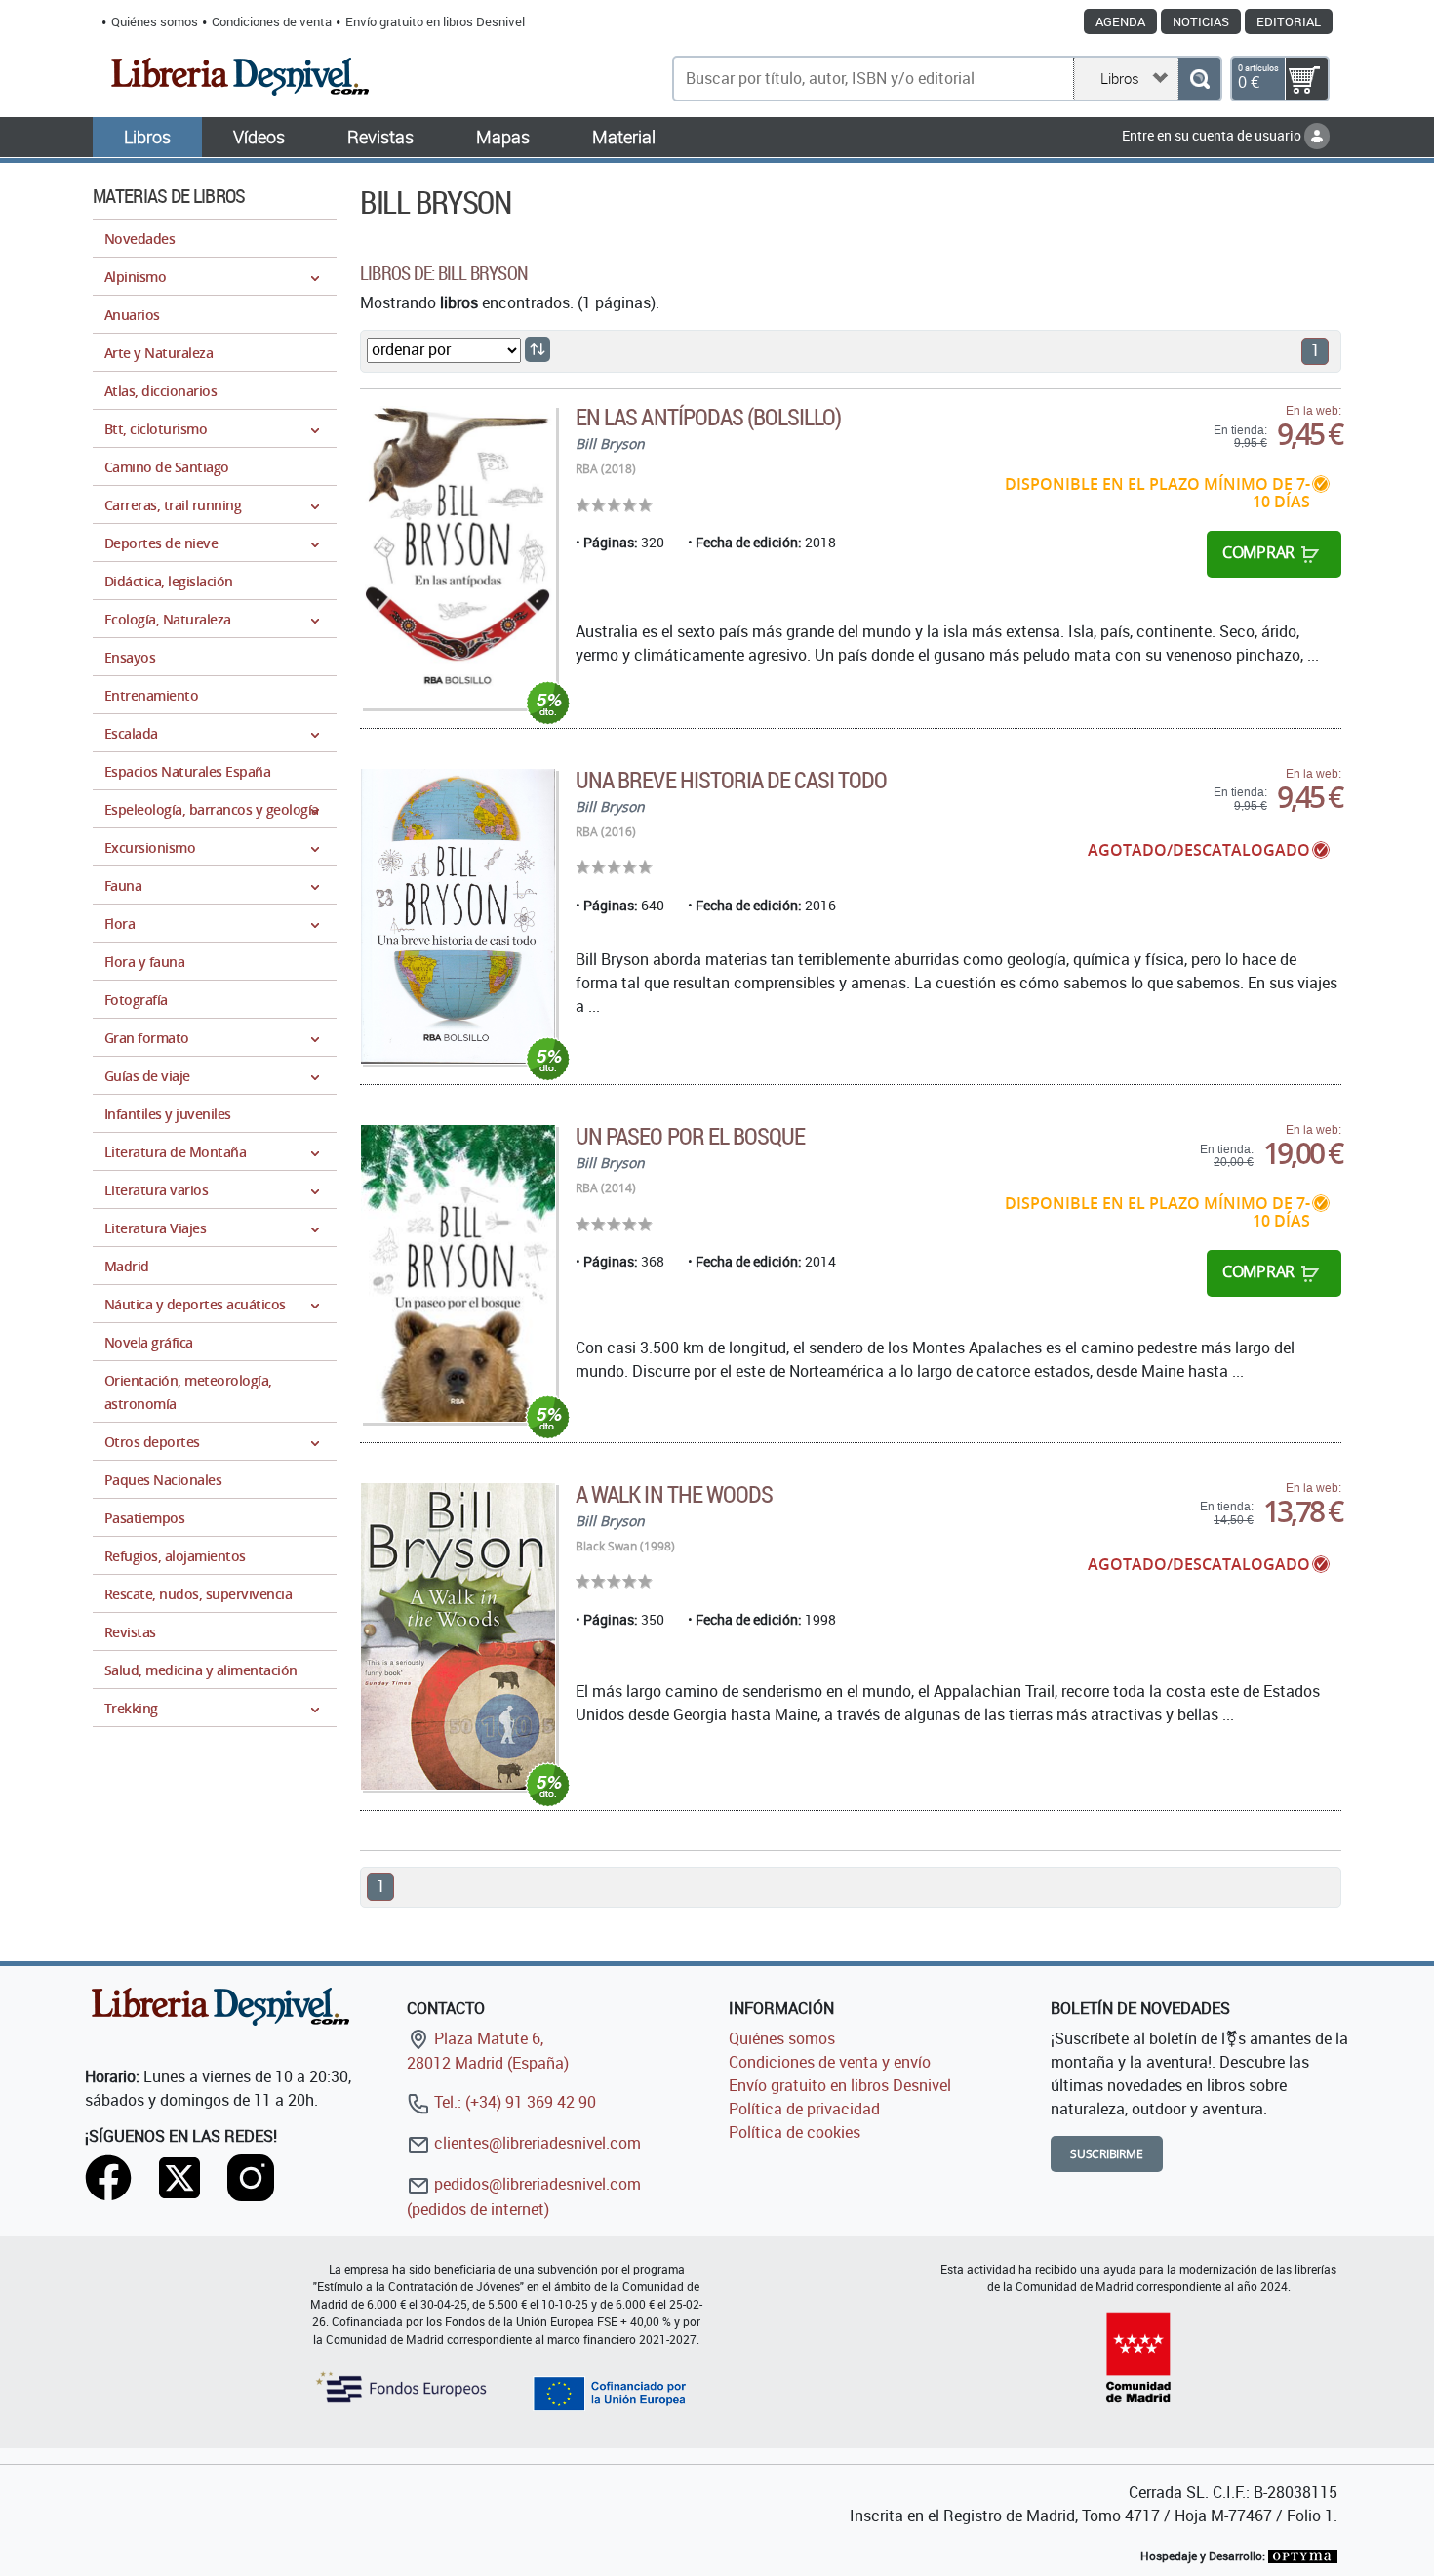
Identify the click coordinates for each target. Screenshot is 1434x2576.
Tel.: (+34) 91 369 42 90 (513, 2102)
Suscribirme (1107, 2154)
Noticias (1201, 21)
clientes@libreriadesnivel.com (536, 2143)
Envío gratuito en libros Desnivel (435, 21)
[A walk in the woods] (458, 1637)
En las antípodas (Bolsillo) (708, 417)
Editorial (1289, 21)
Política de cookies (795, 2132)
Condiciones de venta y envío (830, 2062)
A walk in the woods (674, 1494)
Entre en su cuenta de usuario (1213, 135)
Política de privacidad (804, 2109)
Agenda (1120, 21)
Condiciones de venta (272, 21)
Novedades (139, 239)
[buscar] (1199, 79)
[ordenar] (538, 349)
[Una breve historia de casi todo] (458, 916)
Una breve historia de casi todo (731, 780)
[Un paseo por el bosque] (458, 1273)
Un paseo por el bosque (690, 1136)
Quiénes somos (155, 21)
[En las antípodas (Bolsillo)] (458, 557)
